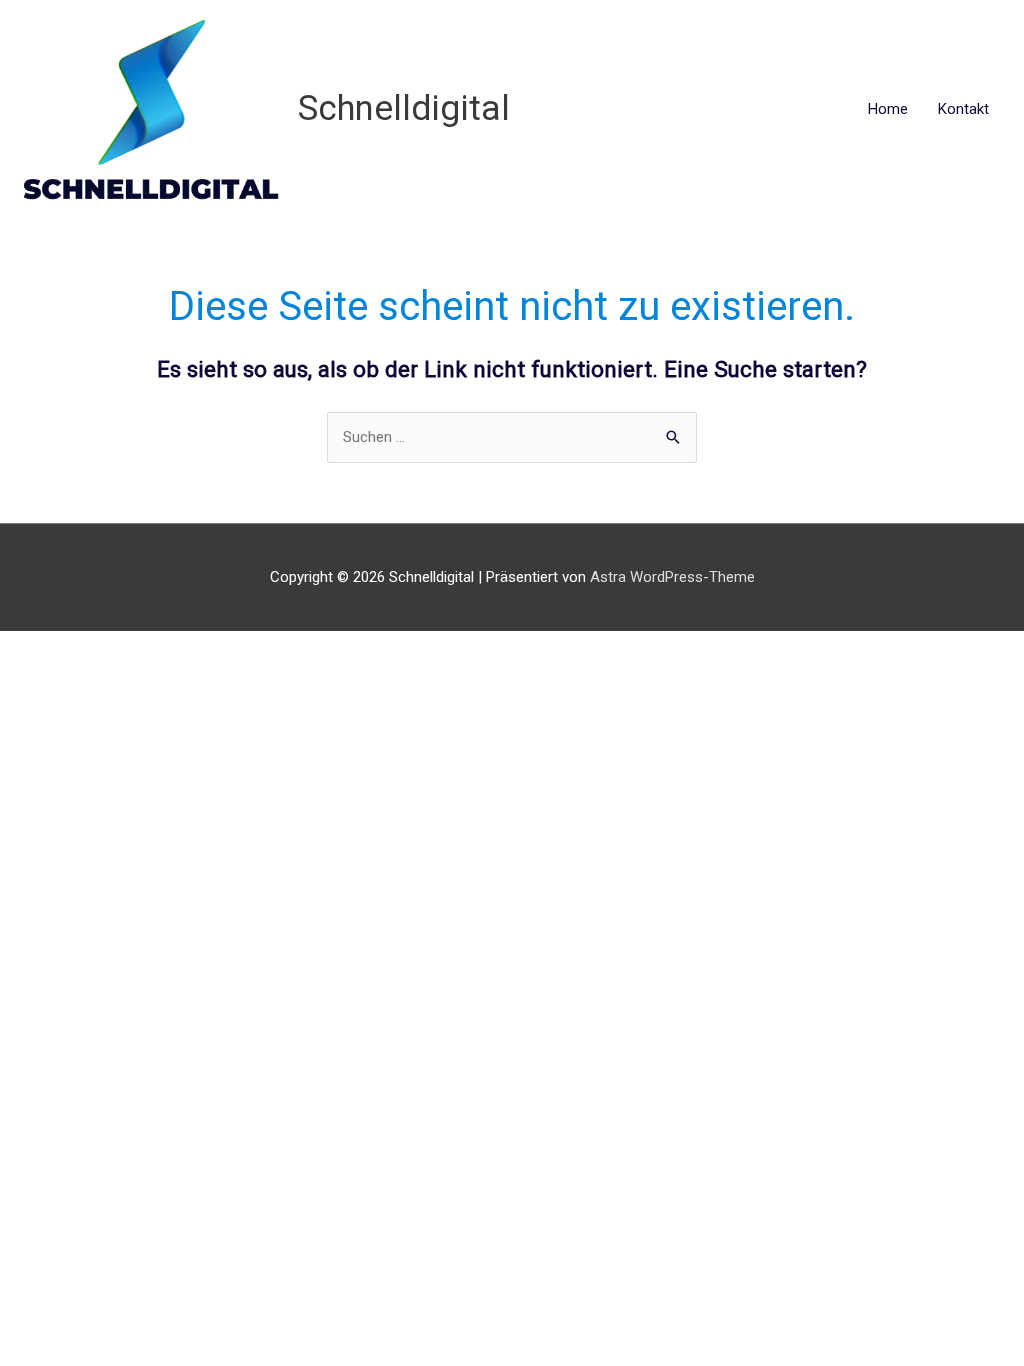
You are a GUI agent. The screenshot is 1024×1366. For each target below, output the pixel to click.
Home (888, 109)
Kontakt (963, 109)
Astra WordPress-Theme (672, 577)
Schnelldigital (404, 108)
